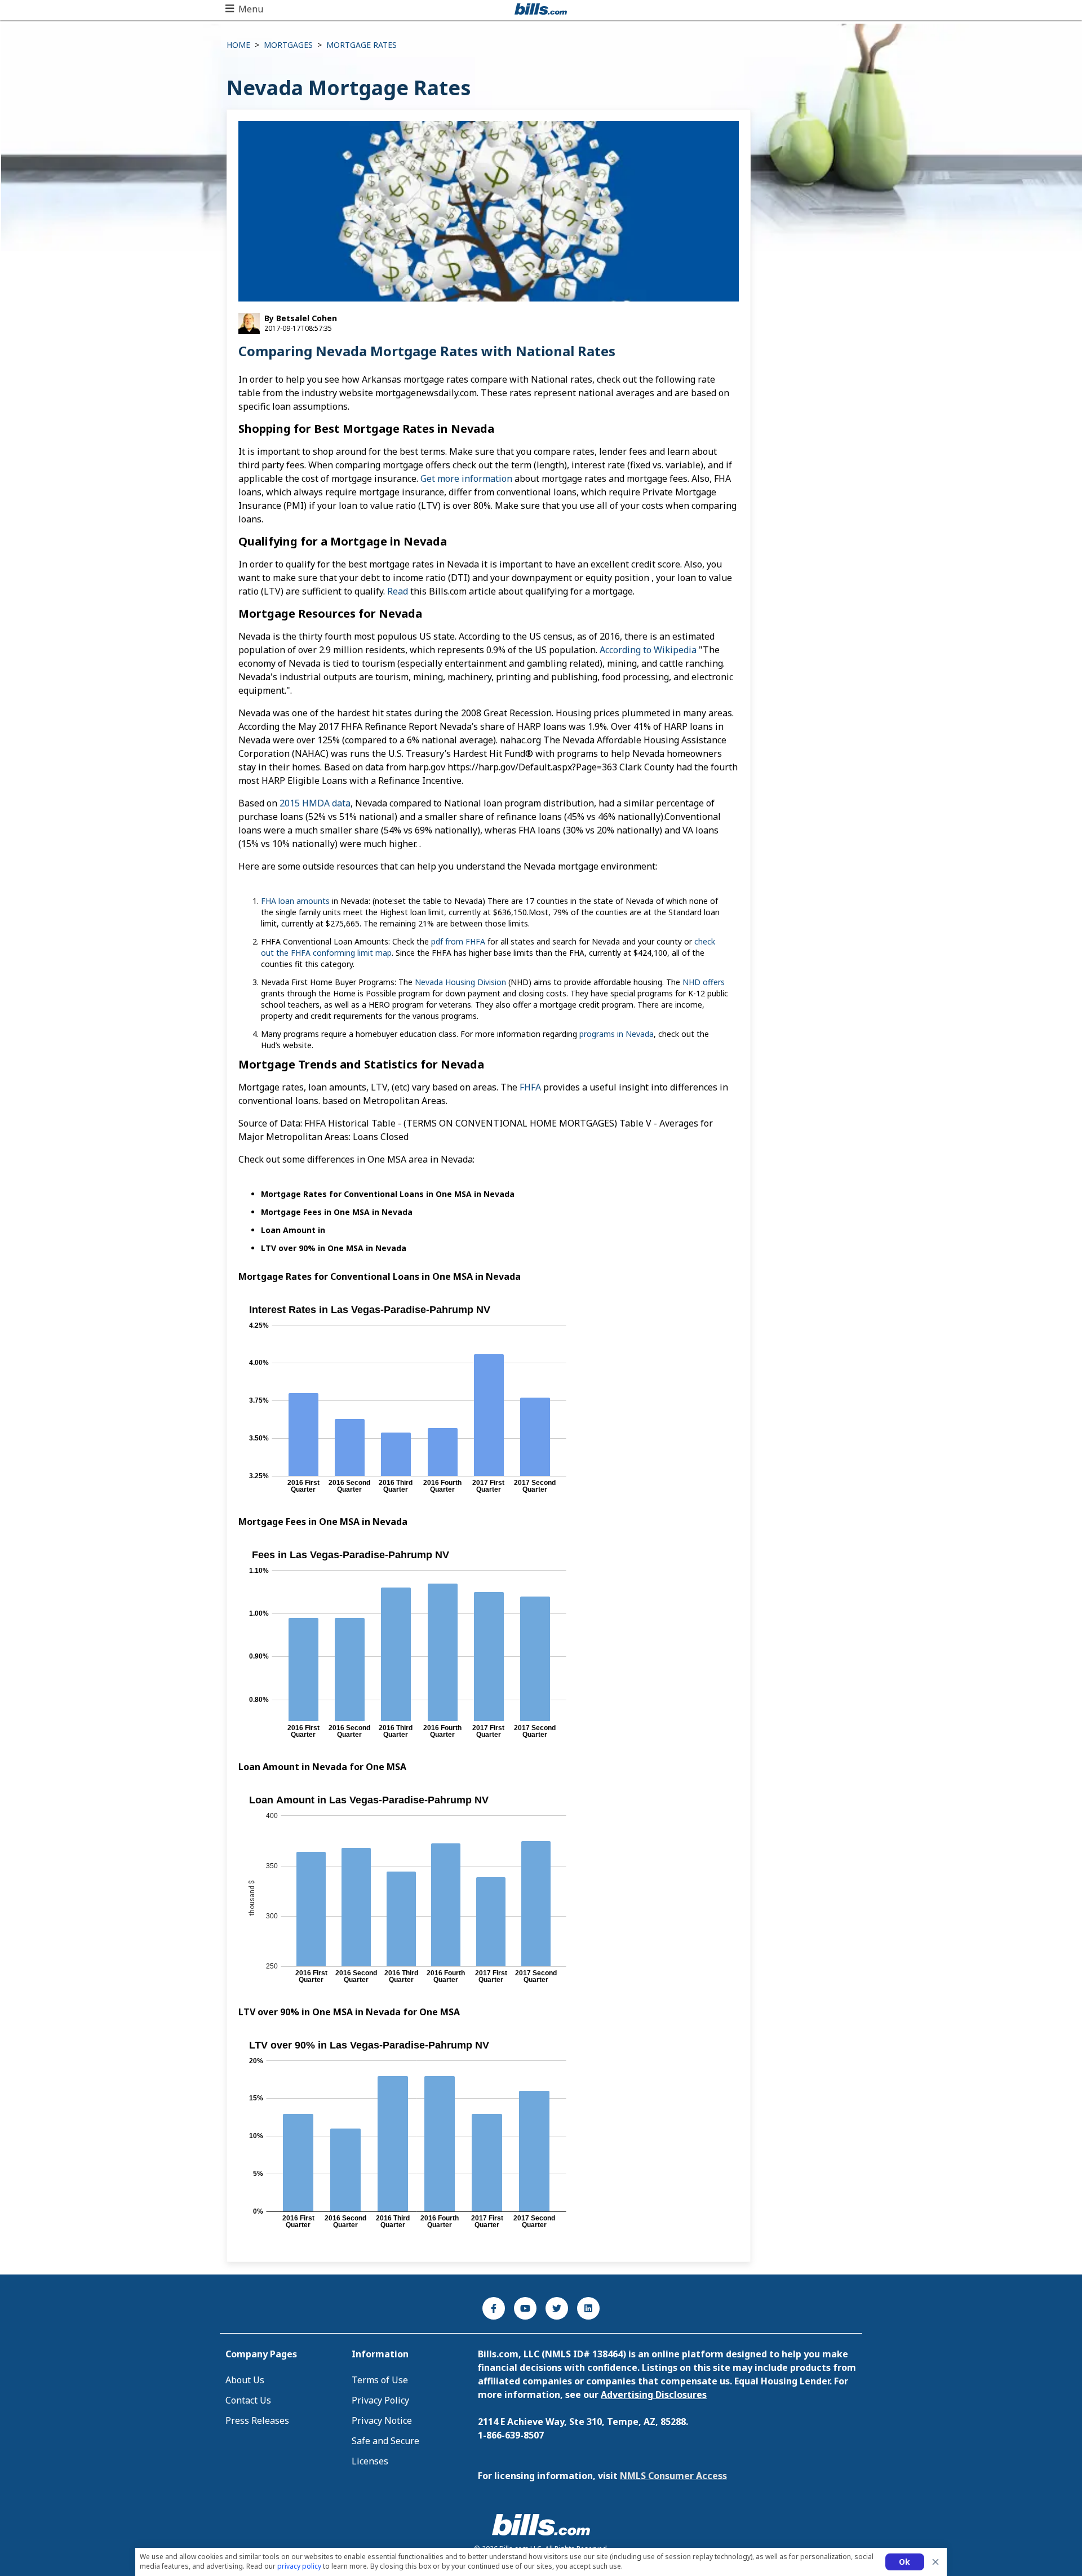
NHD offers (704, 982)
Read (399, 591)
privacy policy (299, 2566)
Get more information (466, 478)
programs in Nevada (617, 1034)
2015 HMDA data (315, 803)
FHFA (531, 1087)
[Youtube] (525, 2308)
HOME (238, 45)
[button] (244, 9)
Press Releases (257, 2420)
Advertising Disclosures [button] (654, 2395)
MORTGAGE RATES (362, 45)
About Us (245, 2380)
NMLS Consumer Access (673, 2476)
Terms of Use (380, 2380)
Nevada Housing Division (460, 982)
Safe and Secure (385, 2441)
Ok (905, 2562)
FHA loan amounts (295, 901)
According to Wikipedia (648, 650)
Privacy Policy (380, 2400)
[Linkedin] (588, 2308)
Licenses (370, 2461)
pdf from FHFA (458, 941)
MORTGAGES (288, 45)
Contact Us (248, 2400)
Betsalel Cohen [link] (305, 318)
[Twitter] (557, 2308)
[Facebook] (494, 2308)
